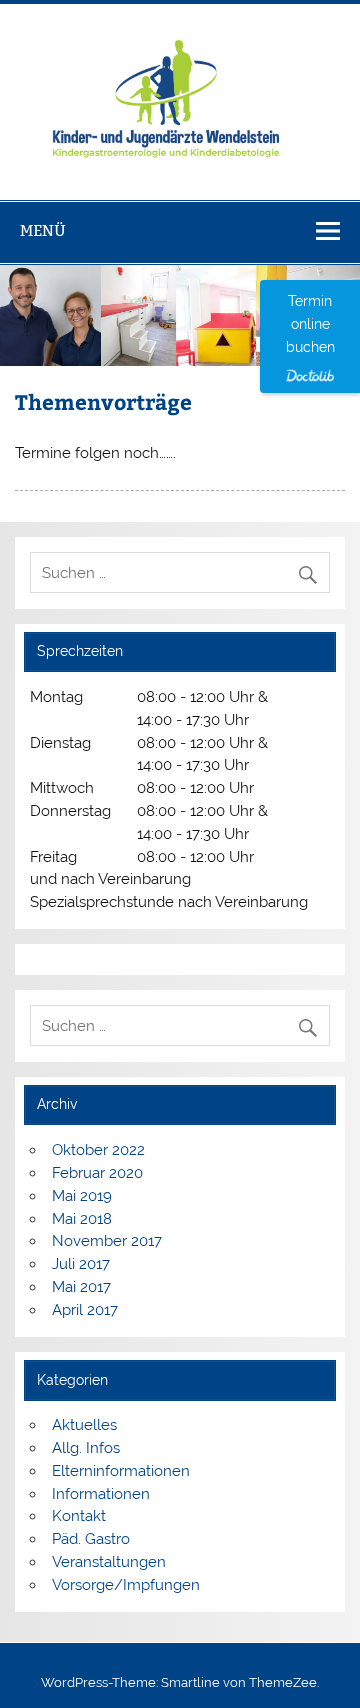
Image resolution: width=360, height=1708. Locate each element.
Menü (43, 230)
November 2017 (107, 1241)
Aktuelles (84, 1425)
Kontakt (79, 1516)
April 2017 (85, 1310)
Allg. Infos (86, 1448)
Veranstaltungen (109, 1562)
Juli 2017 (81, 1264)
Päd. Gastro (91, 1539)
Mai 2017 (81, 1287)
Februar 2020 (97, 1173)
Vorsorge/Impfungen (126, 1585)
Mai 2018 (82, 1219)
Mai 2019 (82, 1196)
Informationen (101, 1494)
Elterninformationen (121, 1471)
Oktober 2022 (98, 1150)
